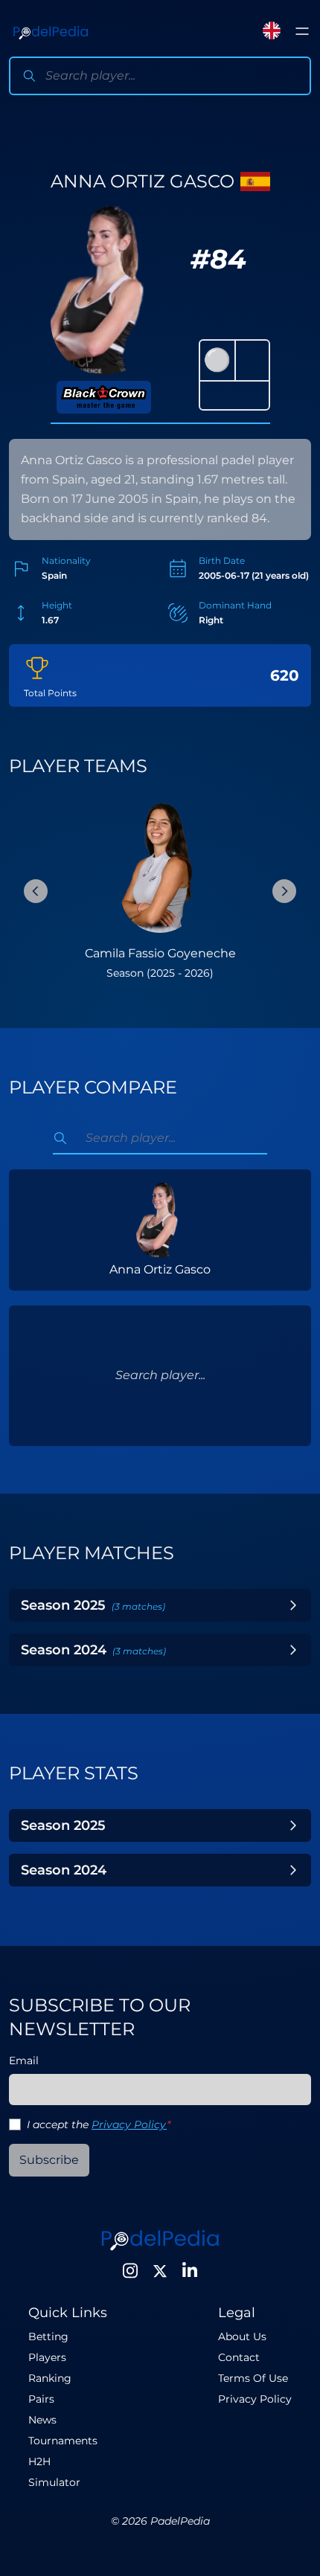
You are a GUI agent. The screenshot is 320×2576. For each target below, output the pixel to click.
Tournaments (63, 2441)
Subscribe (49, 2160)
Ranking (50, 2378)
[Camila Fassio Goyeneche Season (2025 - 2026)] (160, 867)
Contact (239, 2357)
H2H (39, 2461)
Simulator (54, 2482)
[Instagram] (130, 2271)
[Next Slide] (284, 891)
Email (24, 2061)
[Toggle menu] (302, 31)
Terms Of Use (253, 2378)
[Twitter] (160, 2271)
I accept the (99, 2124)
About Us (242, 2336)
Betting (48, 2336)
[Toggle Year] (293, 1605)
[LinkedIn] (190, 2271)
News (42, 2420)
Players (47, 2357)
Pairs (41, 2399)
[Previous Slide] (36, 891)
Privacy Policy (129, 2124)
